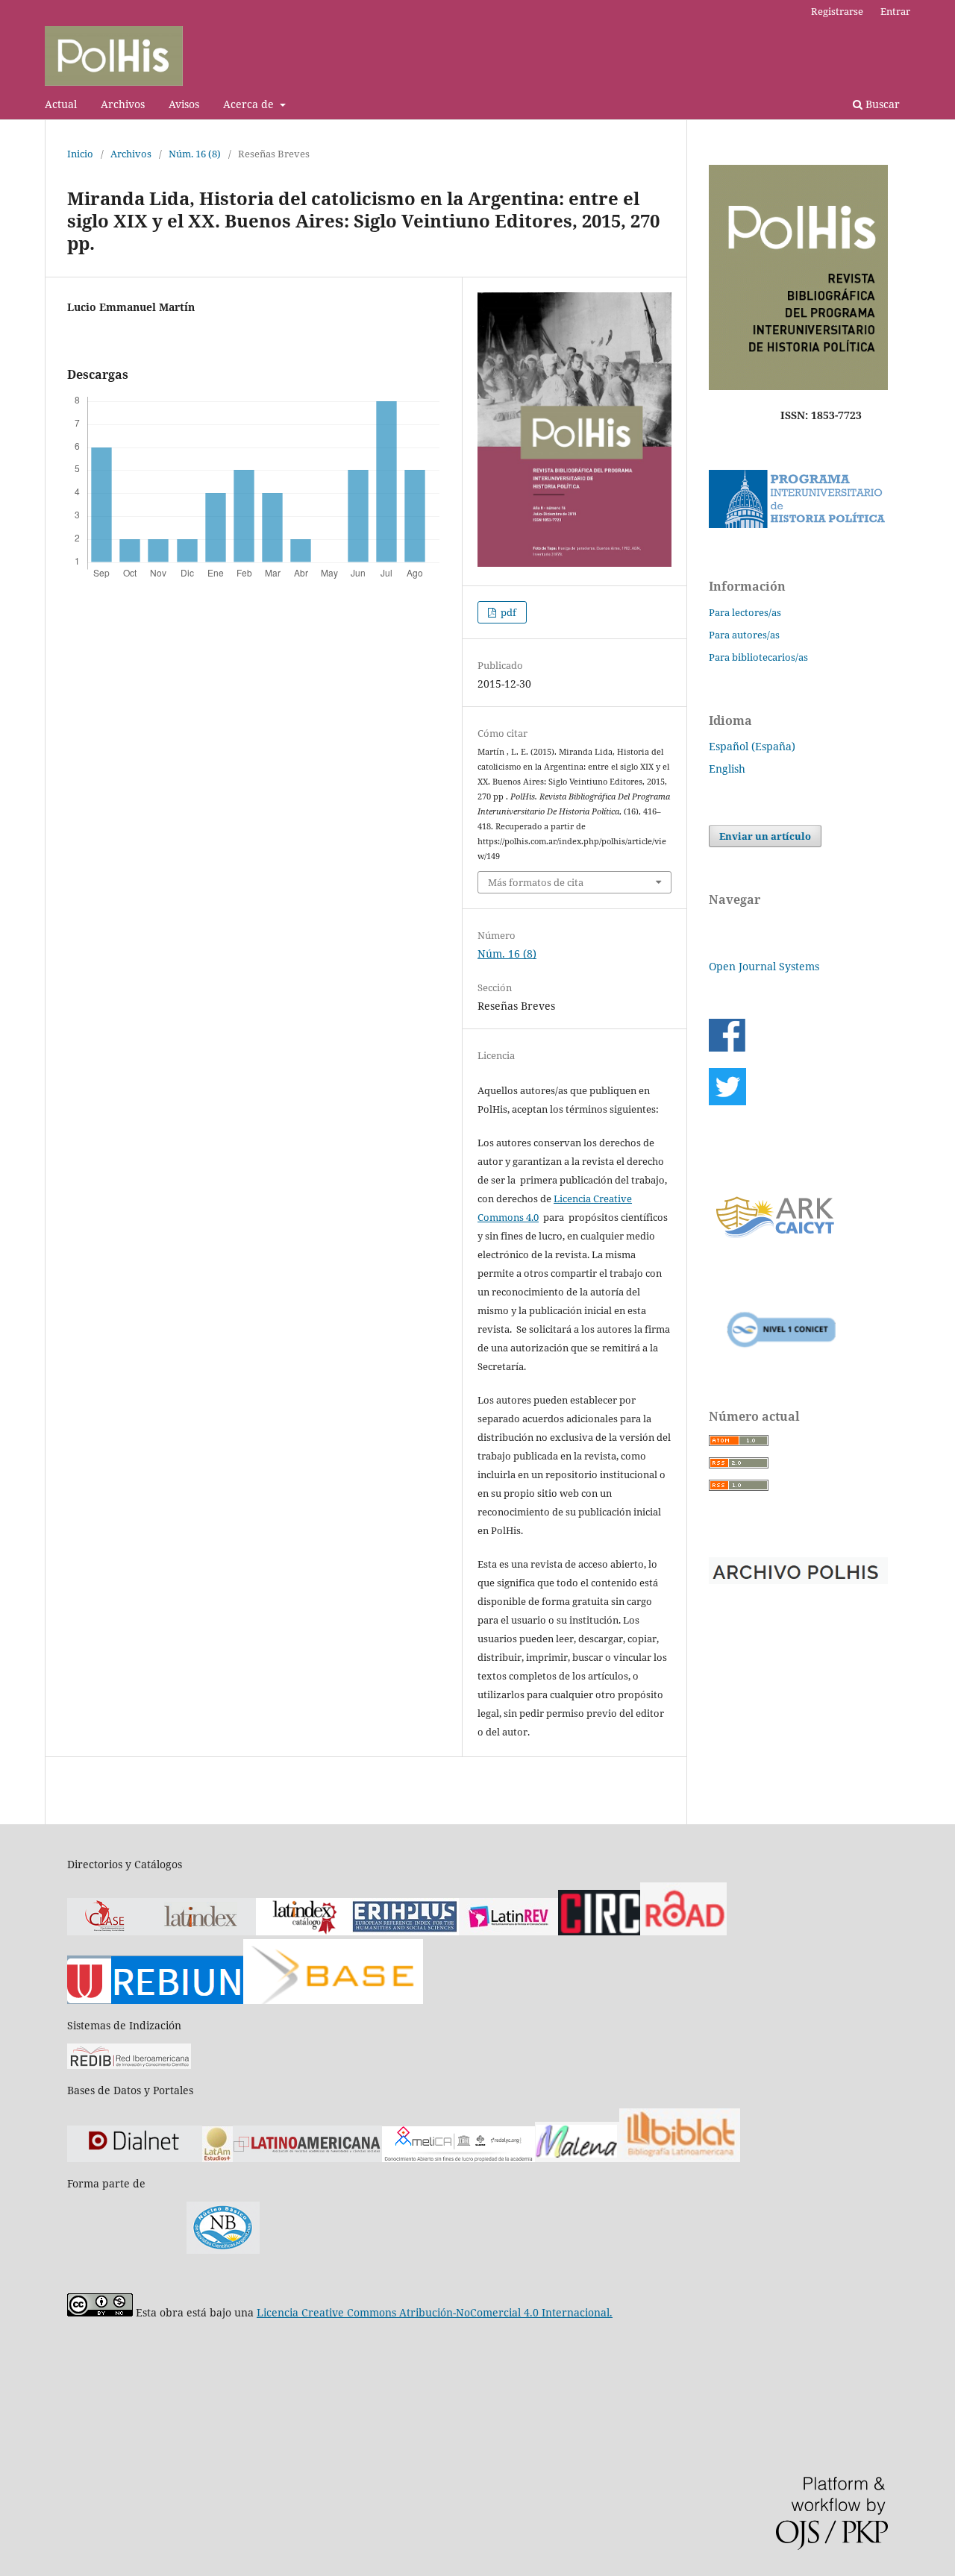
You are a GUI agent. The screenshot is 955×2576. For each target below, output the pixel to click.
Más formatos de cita (536, 882)
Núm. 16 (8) (195, 154)
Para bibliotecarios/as (758, 657)
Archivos (123, 104)
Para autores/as (744, 635)
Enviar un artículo (765, 836)
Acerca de (250, 104)
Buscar (881, 104)
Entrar (895, 11)
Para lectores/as (745, 612)
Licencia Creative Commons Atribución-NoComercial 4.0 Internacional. (435, 2312)
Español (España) (752, 746)
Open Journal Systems (764, 966)
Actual (61, 104)
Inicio (80, 154)
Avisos (184, 104)
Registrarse (837, 11)
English (727, 769)
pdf (507, 612)
